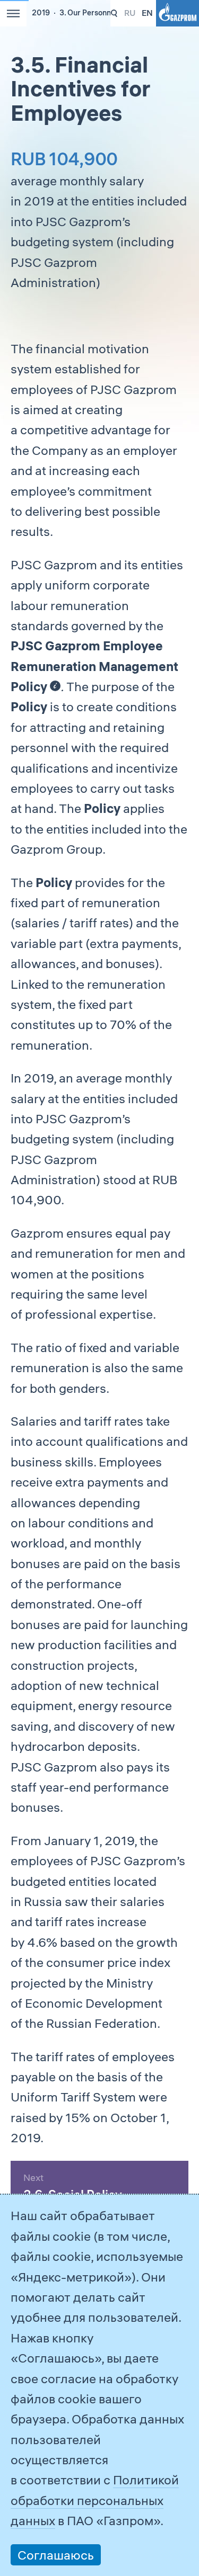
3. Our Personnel (88, 13)
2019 (41, 13)
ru (130, 13)
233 (114, 14)
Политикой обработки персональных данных (95, 2500)
